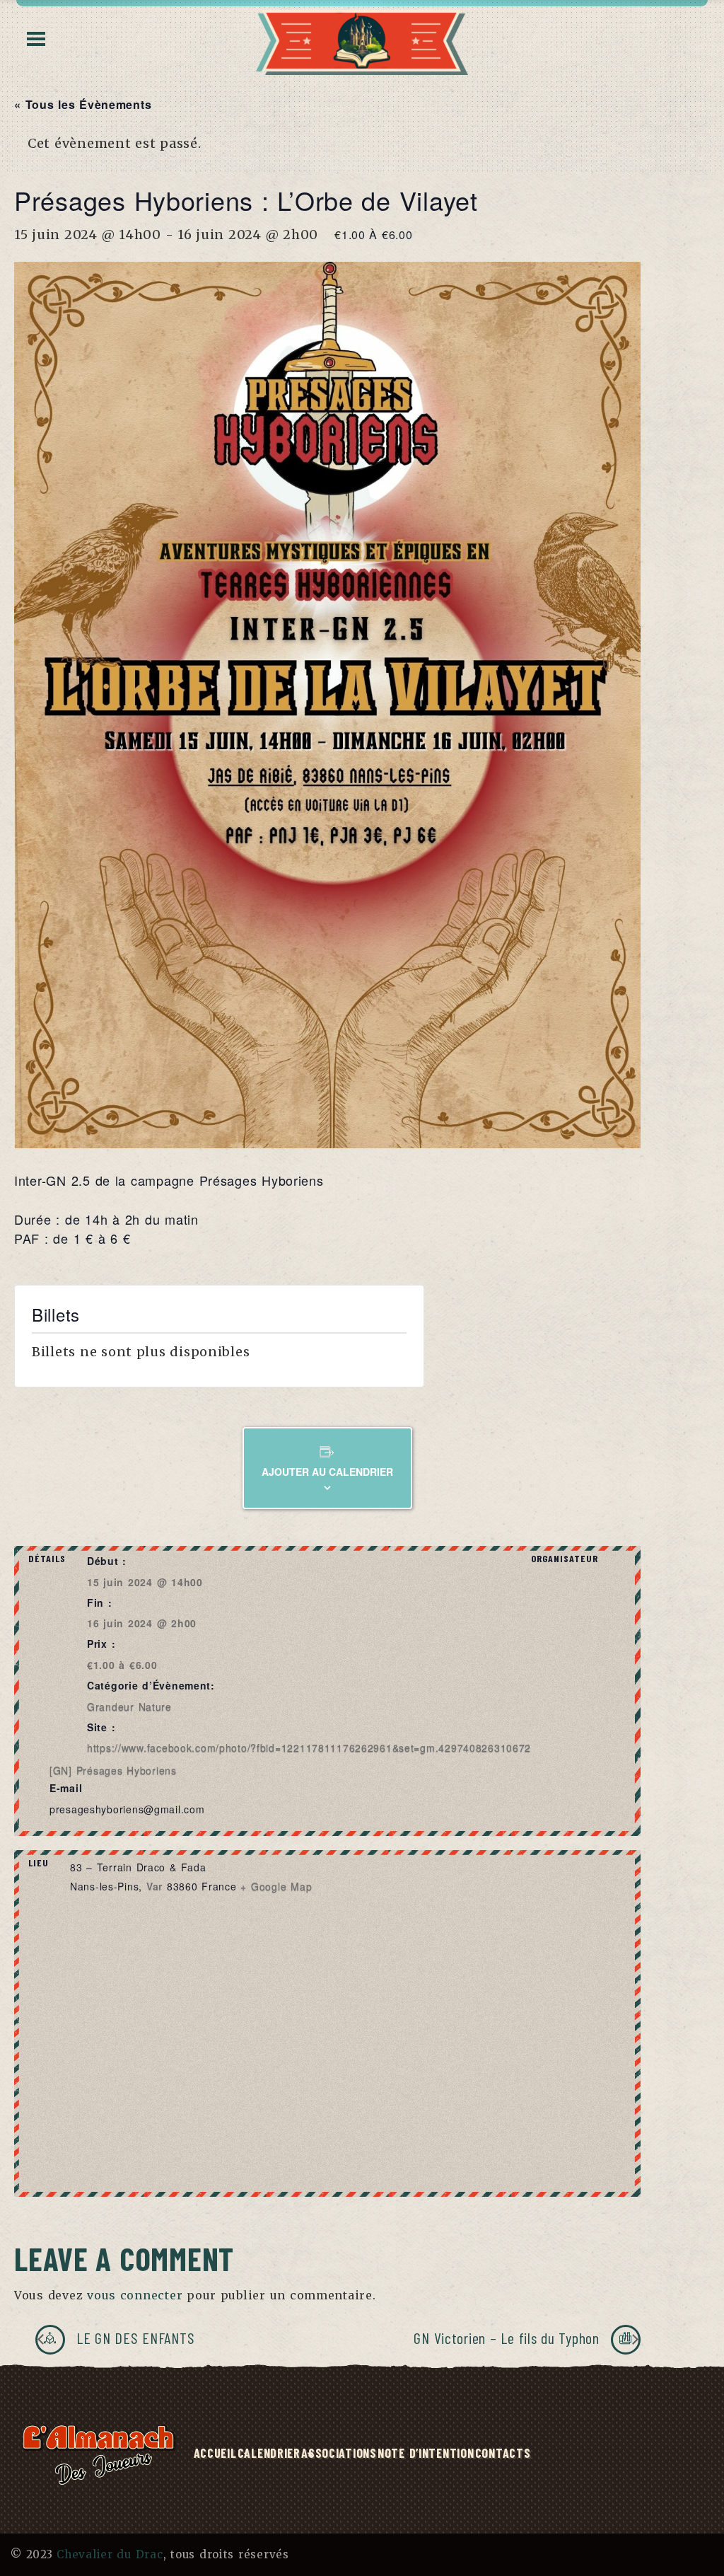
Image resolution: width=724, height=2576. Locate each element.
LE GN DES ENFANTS (133, 2338)
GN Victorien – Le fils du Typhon (508, 2338)
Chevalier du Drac (110, 2554)
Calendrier (269, 2453)
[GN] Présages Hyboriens (113, 1770)
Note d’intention (426, 2453)
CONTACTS (503, 2453)
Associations (339, 2453)
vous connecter (135, 2295)
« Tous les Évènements (83, 104)
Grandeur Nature (129, 1706)
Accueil (215, 2453)
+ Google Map (276, 1886)
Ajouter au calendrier (327, 1472)
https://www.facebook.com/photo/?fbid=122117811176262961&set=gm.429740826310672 (309, 1748)
